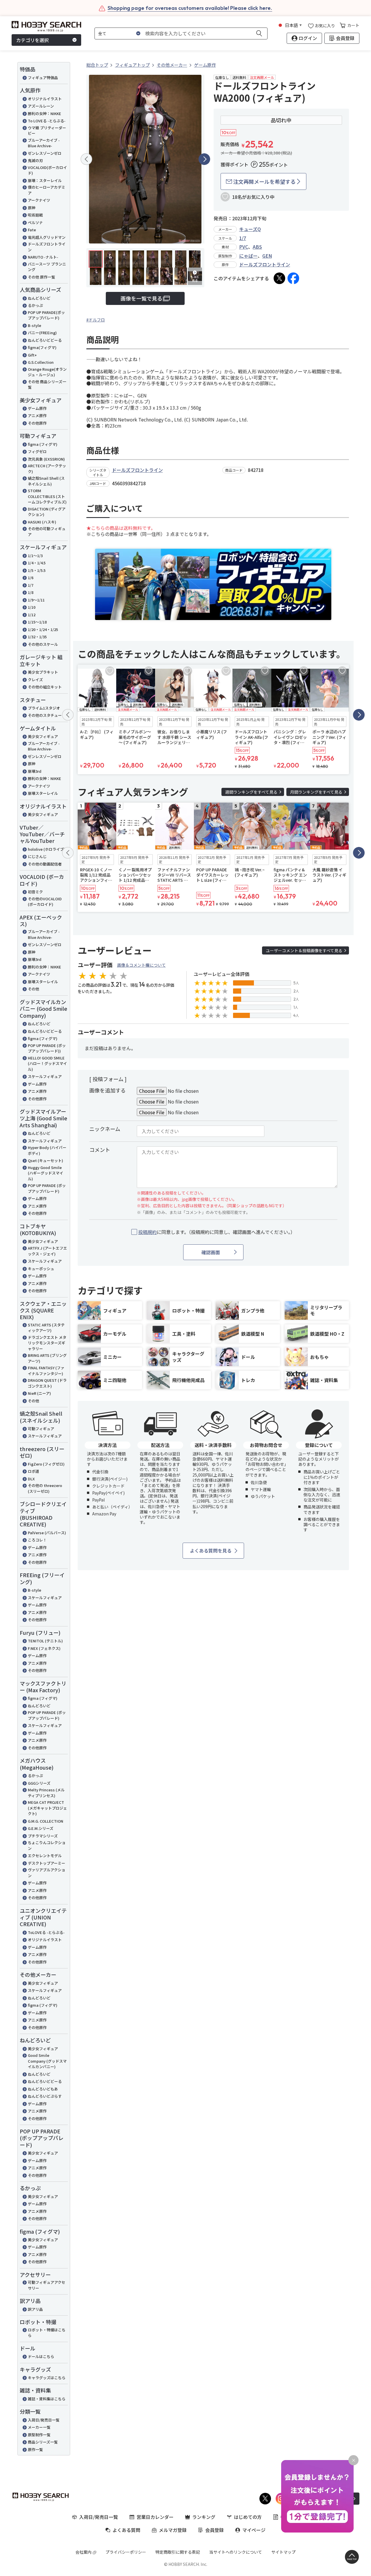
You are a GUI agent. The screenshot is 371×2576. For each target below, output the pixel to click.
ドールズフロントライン (47, 247)
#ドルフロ (96, 320)
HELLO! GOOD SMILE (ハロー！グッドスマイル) (47, 1064)
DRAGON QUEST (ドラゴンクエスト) (47, 1383)
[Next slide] (204, 159)
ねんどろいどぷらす (45, 2096)
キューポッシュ (41, 1269)
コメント (100, 1150)
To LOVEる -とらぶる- (47, 121)
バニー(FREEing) (42, 333)
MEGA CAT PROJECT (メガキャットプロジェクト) (47, 1808)
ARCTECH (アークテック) (47, 469)
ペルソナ (35, 222)
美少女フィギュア (43, 736)
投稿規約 (148, 1232)
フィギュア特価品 (43, 78)
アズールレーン (41, 106)
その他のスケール (43, 644)
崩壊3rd (35, 771)
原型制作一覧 (39, 2435)
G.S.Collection (41, 362)
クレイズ (35, 680)
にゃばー (248, 256)
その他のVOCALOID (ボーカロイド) (45, 902)
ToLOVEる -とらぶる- (46, 1932)
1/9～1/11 (36, 600)
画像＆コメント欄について (141, 965)
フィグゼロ (37, 451)
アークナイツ (39, 200)
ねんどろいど (39, 298)
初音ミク (35, 892)
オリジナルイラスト (45, 99)
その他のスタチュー (45, 715)
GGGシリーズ (39, 1783)
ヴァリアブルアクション (47, 1873)
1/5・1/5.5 (37, 570)
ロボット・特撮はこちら (47, 2333)
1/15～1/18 (37, 622)
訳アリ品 (35, 2309)
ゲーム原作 (37, 408)
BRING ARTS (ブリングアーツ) (47, 1358)
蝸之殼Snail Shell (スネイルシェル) (46, 481)
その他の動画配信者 (45, 864)
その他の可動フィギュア (47, 531)
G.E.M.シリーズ (41, 1828)
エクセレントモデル (45, 1856)
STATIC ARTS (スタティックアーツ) (46, 1328)
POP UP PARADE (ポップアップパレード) (47, 1188)
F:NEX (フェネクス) (44, 1648)
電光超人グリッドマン (47, 237)
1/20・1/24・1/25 (43, 629)
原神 (32, 208)
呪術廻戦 (35, 215)
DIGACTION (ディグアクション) (47, 512)
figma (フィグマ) (43, 444)
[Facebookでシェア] (293, 278)
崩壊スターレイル (43, 793)
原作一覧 (35, 2449)
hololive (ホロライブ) (47, 849)
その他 (33, 989)
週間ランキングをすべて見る (251, 792)
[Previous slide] (86, 159)
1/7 (31, 585)
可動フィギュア (41, 1429)
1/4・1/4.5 (37, 563)
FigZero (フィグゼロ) (46, 1464)
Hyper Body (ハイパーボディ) (47, 1150)
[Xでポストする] (279, 278)
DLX (31, 1479)
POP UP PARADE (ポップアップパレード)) (47, 1048)
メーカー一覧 (39, 2427)
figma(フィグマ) (42, 347)
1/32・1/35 (37, 637)
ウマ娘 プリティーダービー (47, 131)
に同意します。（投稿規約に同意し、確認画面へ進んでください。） (217, 1232)
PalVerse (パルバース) (47, 1533)
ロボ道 (33, 1471)
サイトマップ (283, 2552)
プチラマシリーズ (43, 1836)
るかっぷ (35, 305)
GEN (267, 256)
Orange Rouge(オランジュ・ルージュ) (47, 372)
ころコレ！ (37, 1540)
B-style (34, 325)
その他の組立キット (45, 687)
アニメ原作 (37, 416)
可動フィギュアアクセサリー (47, 2285)
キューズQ (250, 229)
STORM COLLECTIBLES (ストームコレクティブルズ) (47, 496)
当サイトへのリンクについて (236, 2552)
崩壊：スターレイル (45, 180)
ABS (257, 247)
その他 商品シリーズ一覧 (47, 385)
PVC (244, 247)
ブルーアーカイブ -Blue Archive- (44, 143)
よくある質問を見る (211, 1550)
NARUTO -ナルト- (43, 257)
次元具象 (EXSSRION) (46, 459)
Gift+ (32, 355)
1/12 (32, 615)
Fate (32, 230)
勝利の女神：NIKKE (44, 113)
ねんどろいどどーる (45, 340)
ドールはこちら (41, 2356)
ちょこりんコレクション (47, 1845)
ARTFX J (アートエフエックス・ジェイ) (47, 1251)
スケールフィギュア (45, 1076)
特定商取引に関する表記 (178, 2552)
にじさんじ (37, 856)
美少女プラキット (43, 672)
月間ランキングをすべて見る (316, 792)
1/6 (31, 578)
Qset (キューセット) (46, 1160)
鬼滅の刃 (35, 160)
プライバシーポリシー (126, 2552)
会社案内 (83, 2552)
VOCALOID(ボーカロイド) (47, 170)
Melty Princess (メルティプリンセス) (46, 1793)
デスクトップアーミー (47, 1863)
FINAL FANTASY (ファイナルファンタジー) (46, 1371)
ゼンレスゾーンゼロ (45, 153)
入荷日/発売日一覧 (44, 2420)
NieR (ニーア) (39, 1393)
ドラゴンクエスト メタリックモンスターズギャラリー (47, 1343)
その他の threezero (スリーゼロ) (45, 1488)
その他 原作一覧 (41, 277)
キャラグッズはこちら (47, 2378)
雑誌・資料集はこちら (47, 2399)
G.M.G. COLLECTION (46, 1821)
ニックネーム (105, 1129)
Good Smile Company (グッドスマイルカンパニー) (47, 2061)
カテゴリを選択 (32, 40)
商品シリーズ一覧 (43, 2442)
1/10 (32, 607)
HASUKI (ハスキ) (42, 522)
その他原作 (37, 423)
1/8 (31, 592)
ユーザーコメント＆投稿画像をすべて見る (304, 950)
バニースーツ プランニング (47, 267)
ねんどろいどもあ (43, 2089)
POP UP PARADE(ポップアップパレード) (46, 315)
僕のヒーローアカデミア (47, 190)
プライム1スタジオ (44, 708)
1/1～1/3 (35, 556)
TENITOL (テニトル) (45, 1641)
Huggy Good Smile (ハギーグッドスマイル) (46, 1173)
